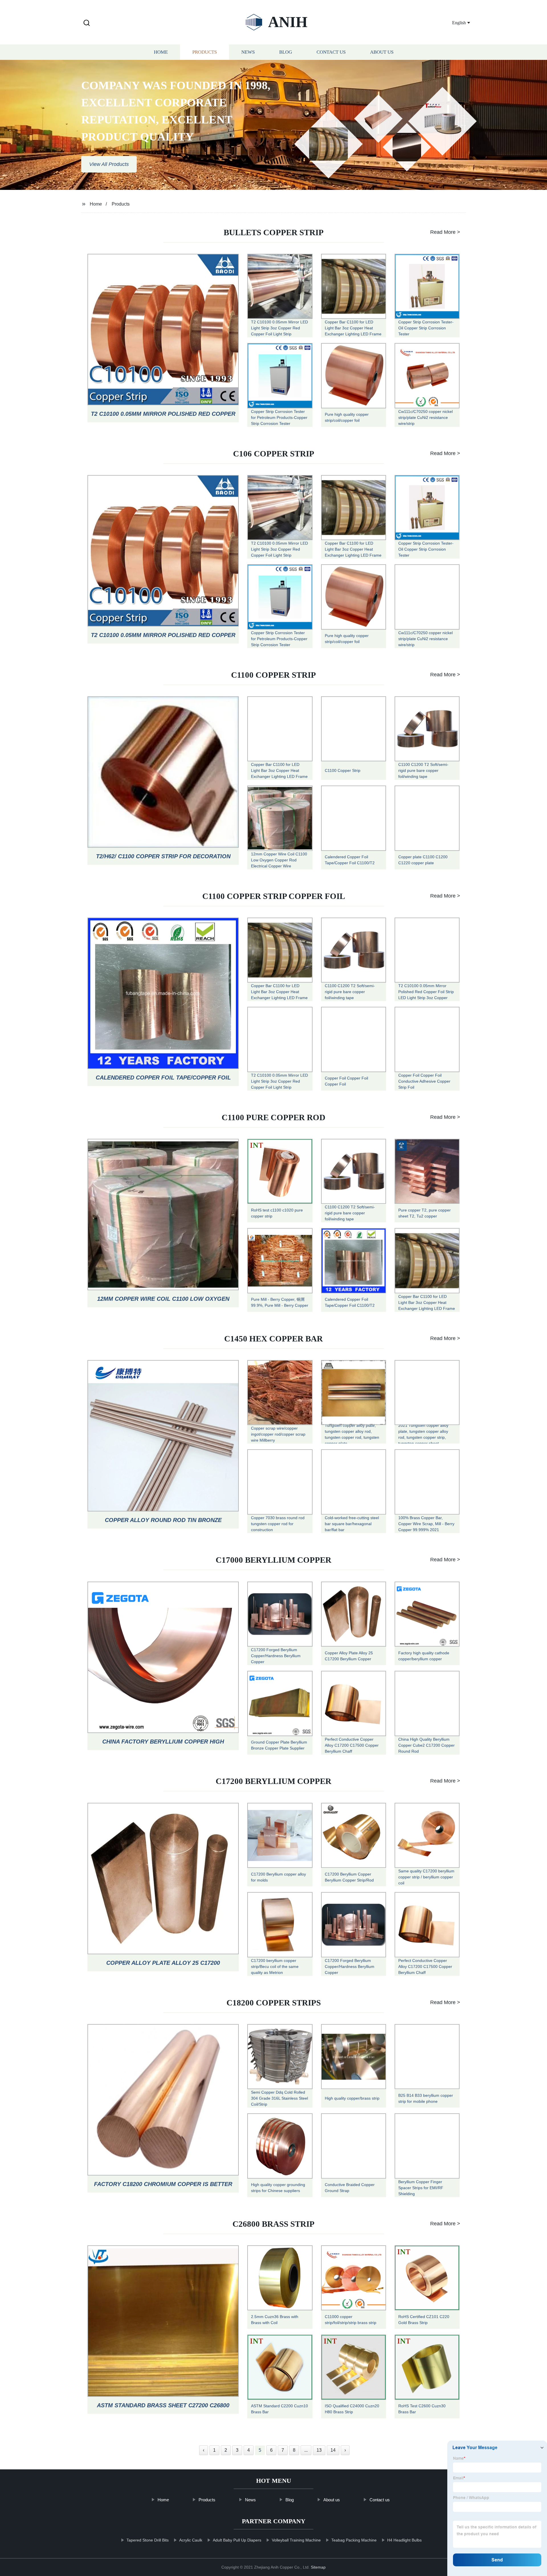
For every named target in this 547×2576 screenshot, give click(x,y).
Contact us (331, 52)
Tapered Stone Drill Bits (148, 2540)
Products (205, 52)
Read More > (445, 232)
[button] (87, 23)
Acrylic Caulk (191, 2540)
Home (161, 52)
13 (319, 2450)
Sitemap (318, 2567)
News (248, 52)
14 (333, 2450)
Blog (286, 52)
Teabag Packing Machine (354, 2540)
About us (382, 52)
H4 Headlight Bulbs (404, 2540)
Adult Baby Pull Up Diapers (237, 2540)
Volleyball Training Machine (296, 2540)
